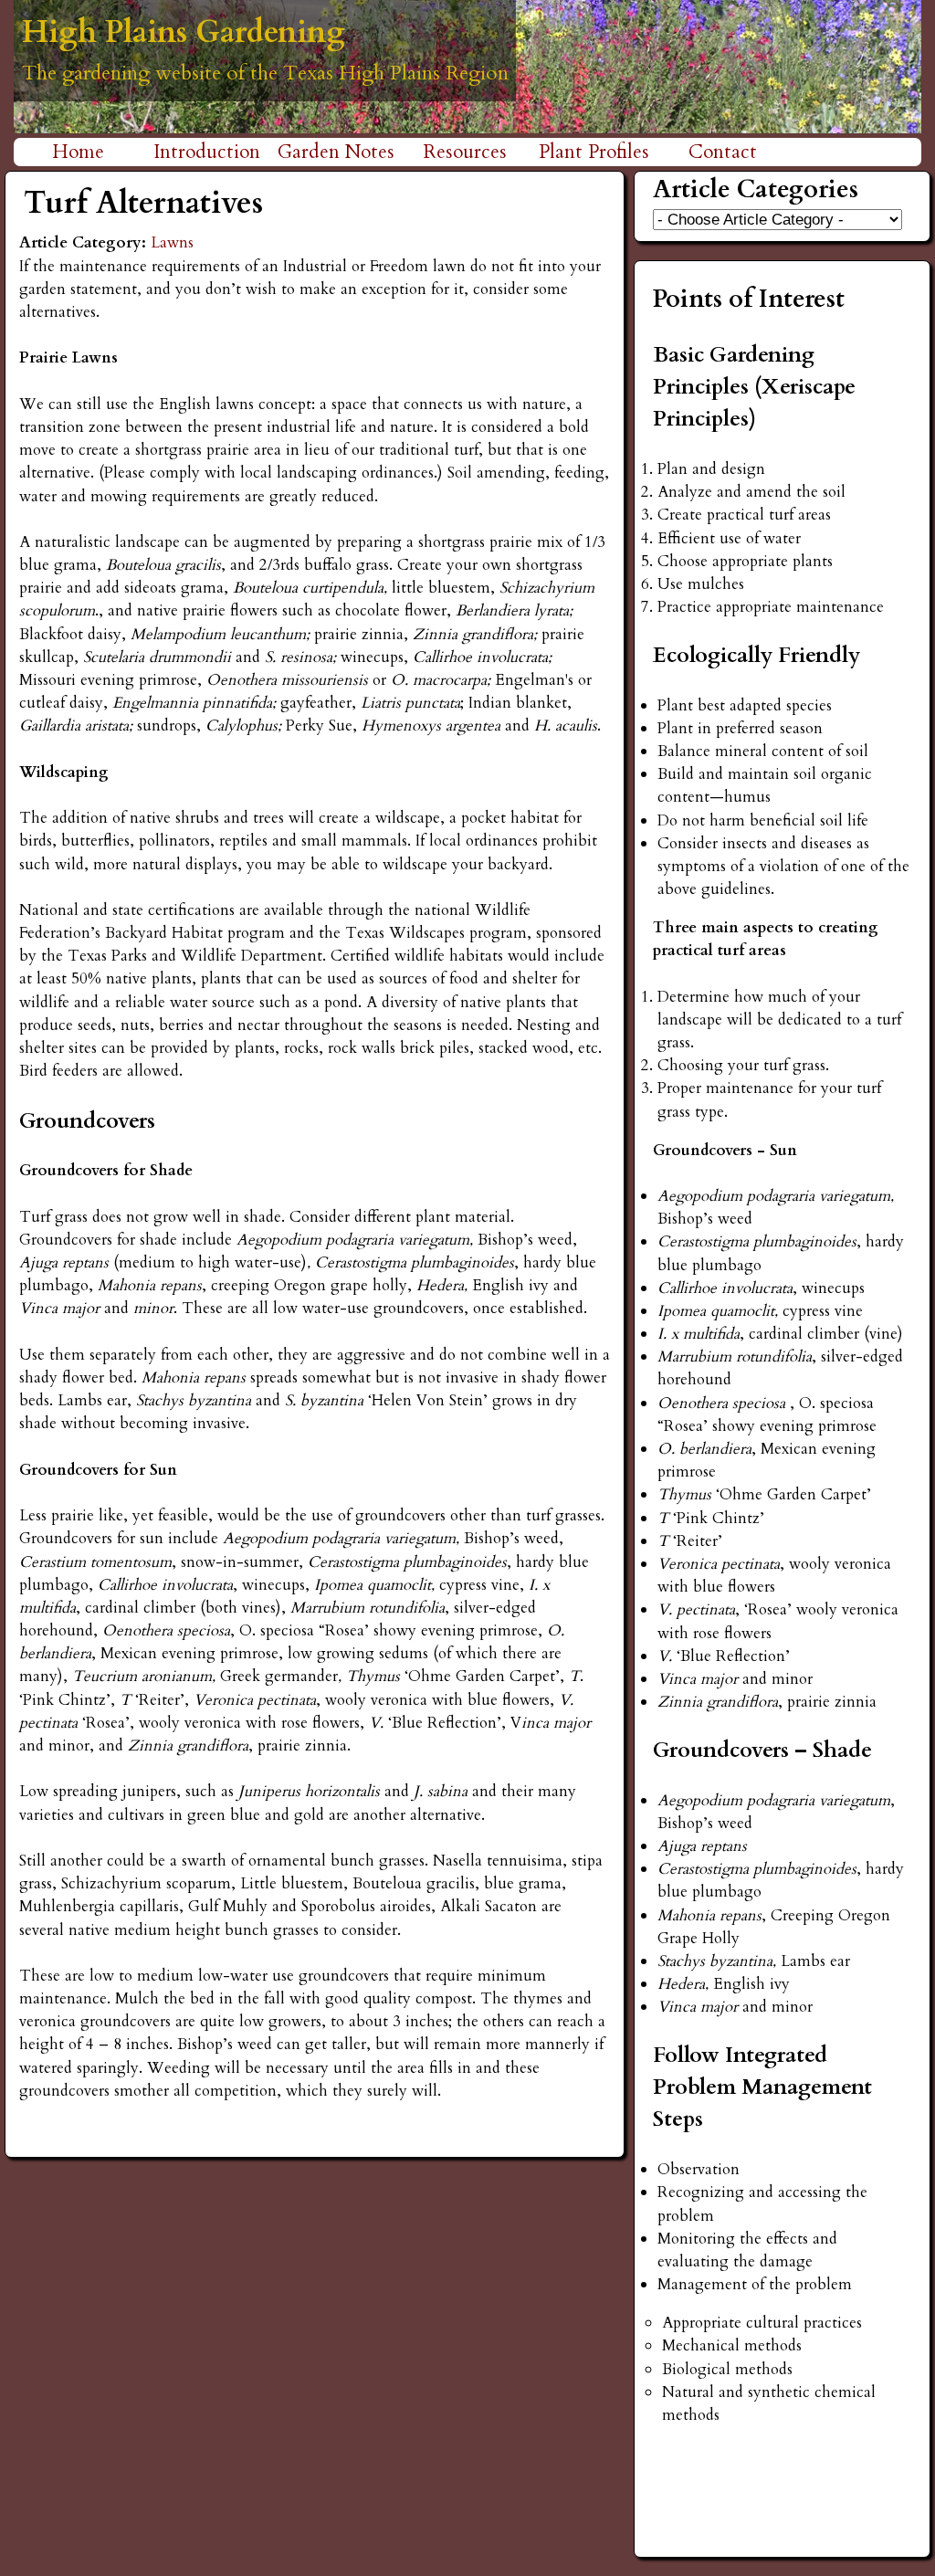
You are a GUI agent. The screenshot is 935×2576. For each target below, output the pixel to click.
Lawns (172, 242)
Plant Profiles (594, 152)
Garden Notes (336, 152)
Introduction (207, 152)
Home (78, 152)
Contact (723, 152)
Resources (465, 152)
